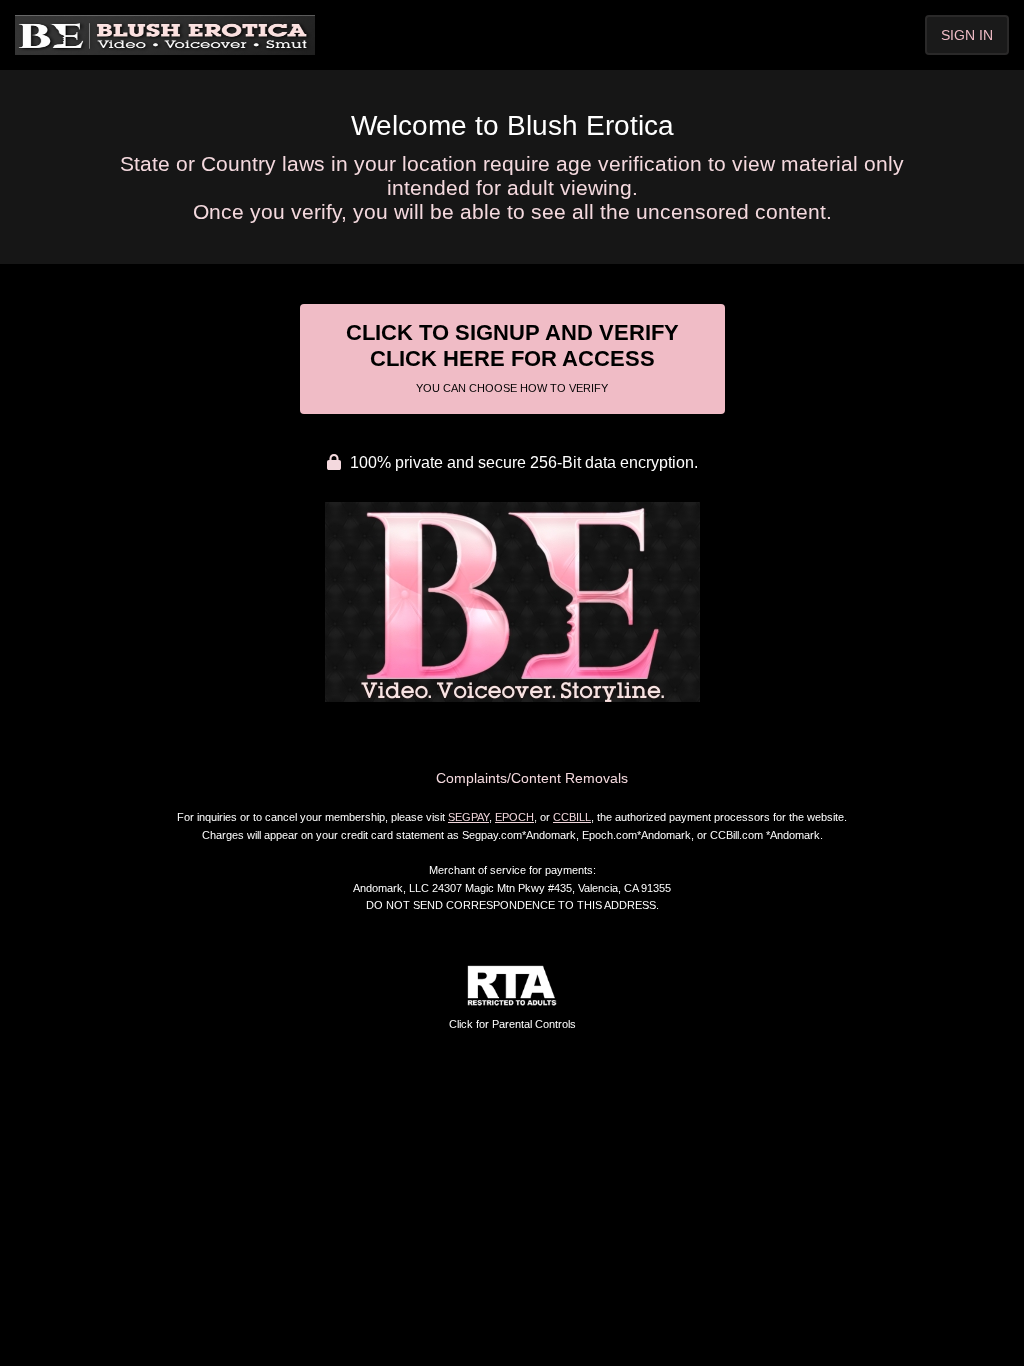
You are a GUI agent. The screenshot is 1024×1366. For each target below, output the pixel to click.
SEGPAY (468, 817)
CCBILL (572, 817)
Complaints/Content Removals (532, 778)
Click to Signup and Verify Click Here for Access (512, 357)
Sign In (967, 35)
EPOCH (514, 817)
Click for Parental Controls (512, 1024)
